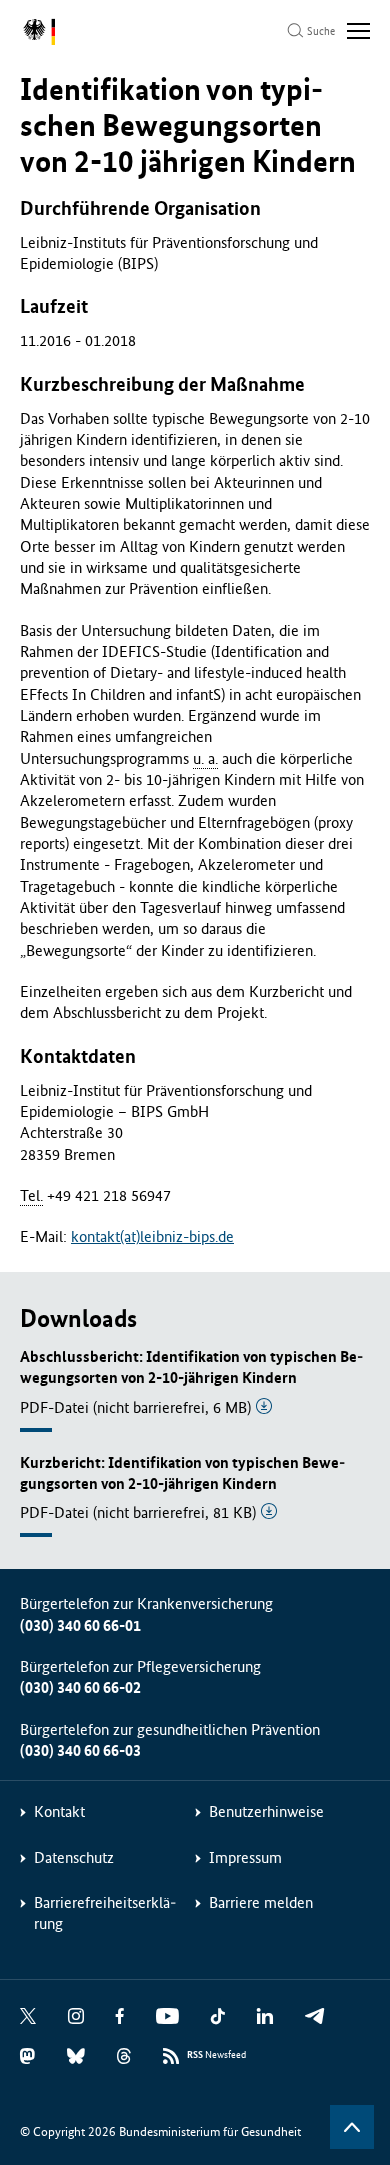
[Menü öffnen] (358, 31)
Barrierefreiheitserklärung (105, 1913)
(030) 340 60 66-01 (80, 1625)
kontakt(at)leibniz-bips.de (152, 1236)
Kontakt (59, 1811)
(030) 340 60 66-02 (80, 1687)
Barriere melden (261, 1902)
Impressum (245, 1857)
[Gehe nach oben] (352, 2127)
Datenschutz (74, 1857)
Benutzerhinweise (266, 1811)
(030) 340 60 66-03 (80, 1750)
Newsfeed (216, 2055)
